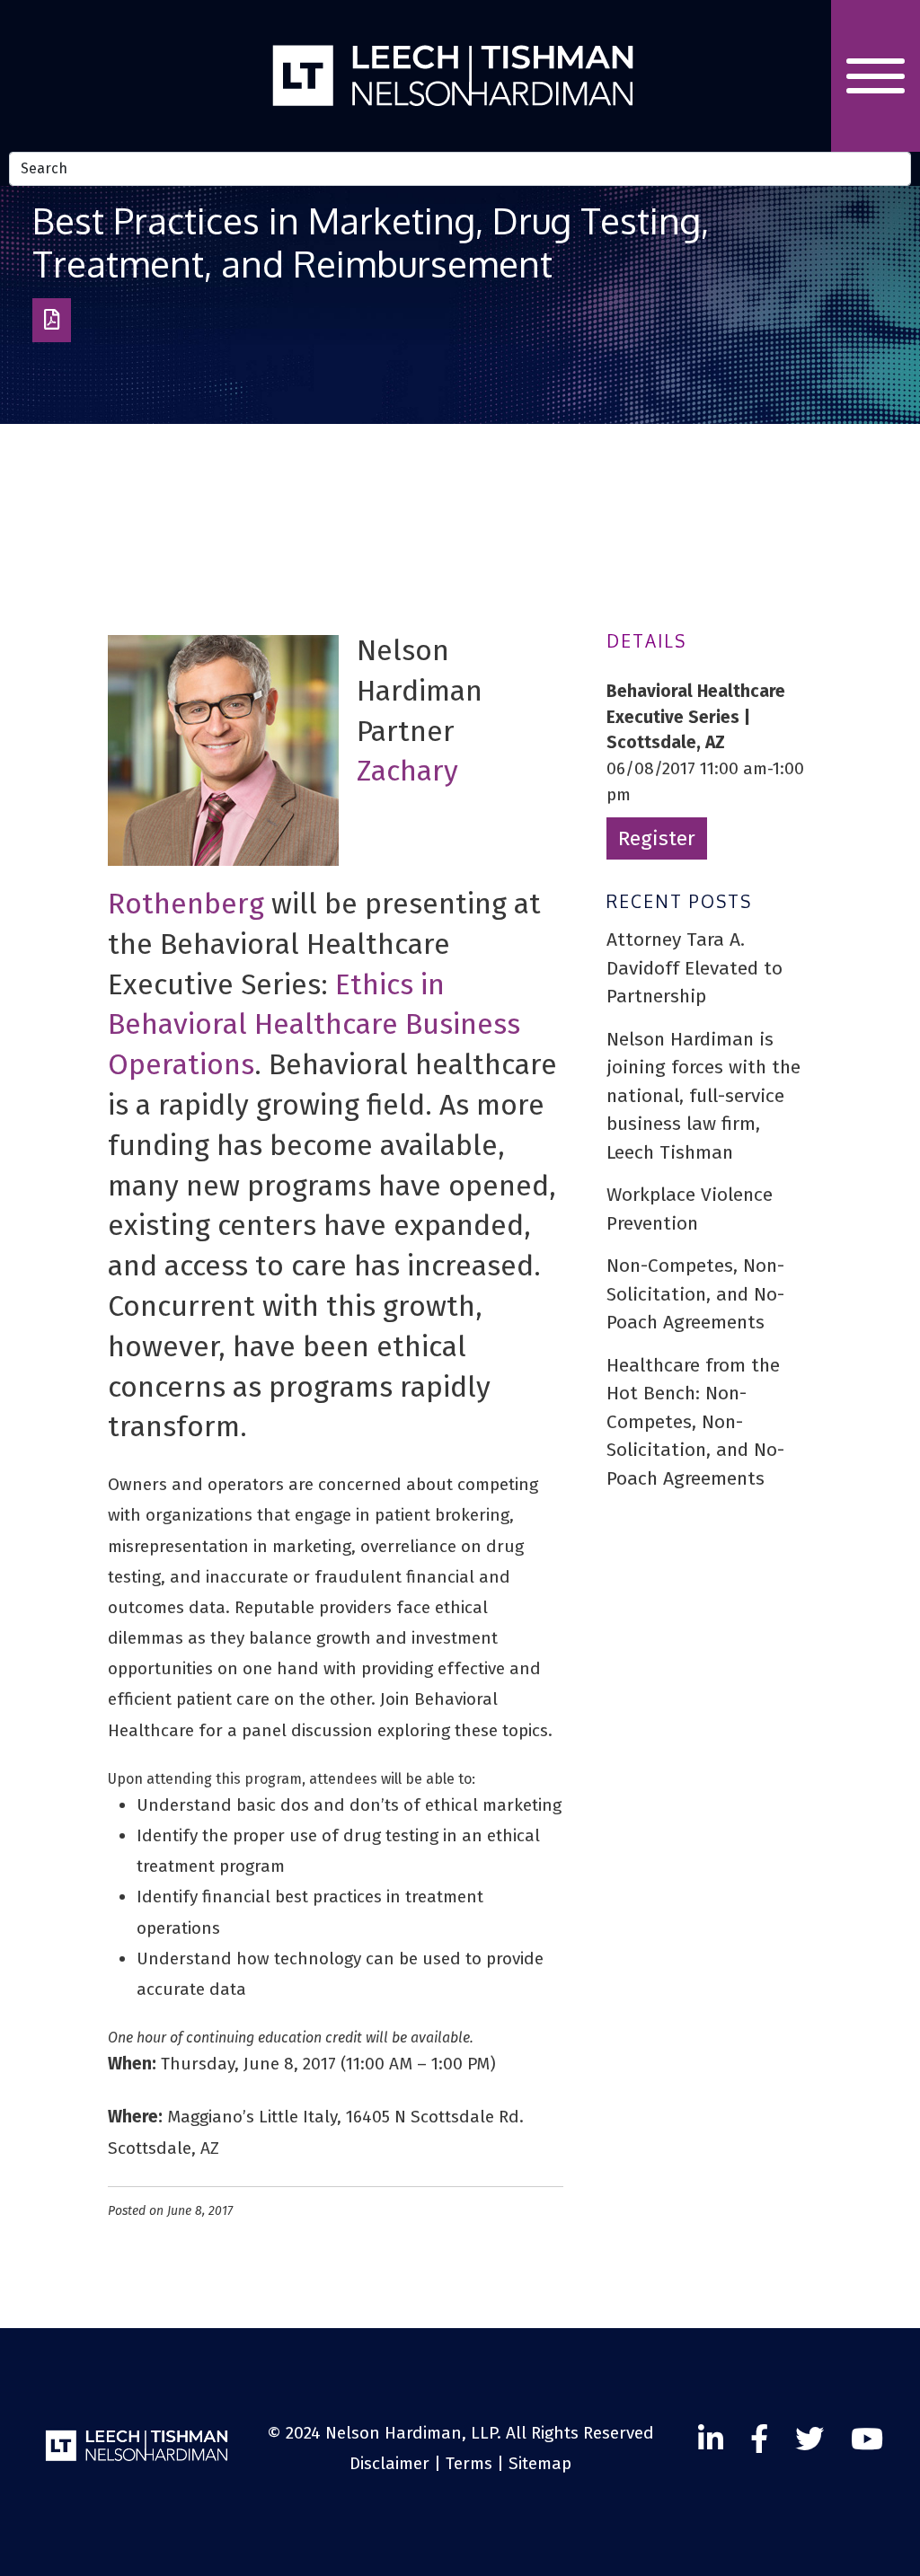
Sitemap (540, 2463)
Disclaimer (389, 2463)
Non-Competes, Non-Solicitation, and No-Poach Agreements (695, 1294)
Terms (469, 2463)
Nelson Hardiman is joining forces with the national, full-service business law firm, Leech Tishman (703, 1096)
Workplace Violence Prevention (690, 1209)
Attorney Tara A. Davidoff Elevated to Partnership (694, 968)
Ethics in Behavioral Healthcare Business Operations (314, 1025)
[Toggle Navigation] (876, 76)
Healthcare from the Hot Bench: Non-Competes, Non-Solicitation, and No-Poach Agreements (695, 1422)
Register (657, 838)
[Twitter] (867, 2439)
